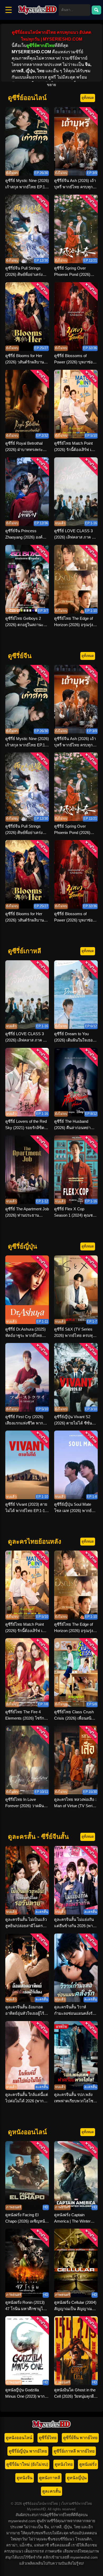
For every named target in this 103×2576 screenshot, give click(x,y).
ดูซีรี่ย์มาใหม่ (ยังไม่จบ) (27, 2464)
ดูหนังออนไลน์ (19, 2438)
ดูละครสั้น (51, 2491)
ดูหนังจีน (25, 2478)
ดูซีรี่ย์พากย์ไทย (40, 45)
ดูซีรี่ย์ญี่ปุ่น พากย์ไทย (28, 2451)
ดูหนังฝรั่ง (88, 2464)
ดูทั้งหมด (88, 98)
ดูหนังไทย (64, 2464)
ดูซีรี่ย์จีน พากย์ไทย (80, 2438)
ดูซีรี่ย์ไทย (48, 2438)
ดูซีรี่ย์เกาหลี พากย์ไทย (74, 2451)
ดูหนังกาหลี (50, 2478)
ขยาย (51, 85)
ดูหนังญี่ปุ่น (77, 2478)
